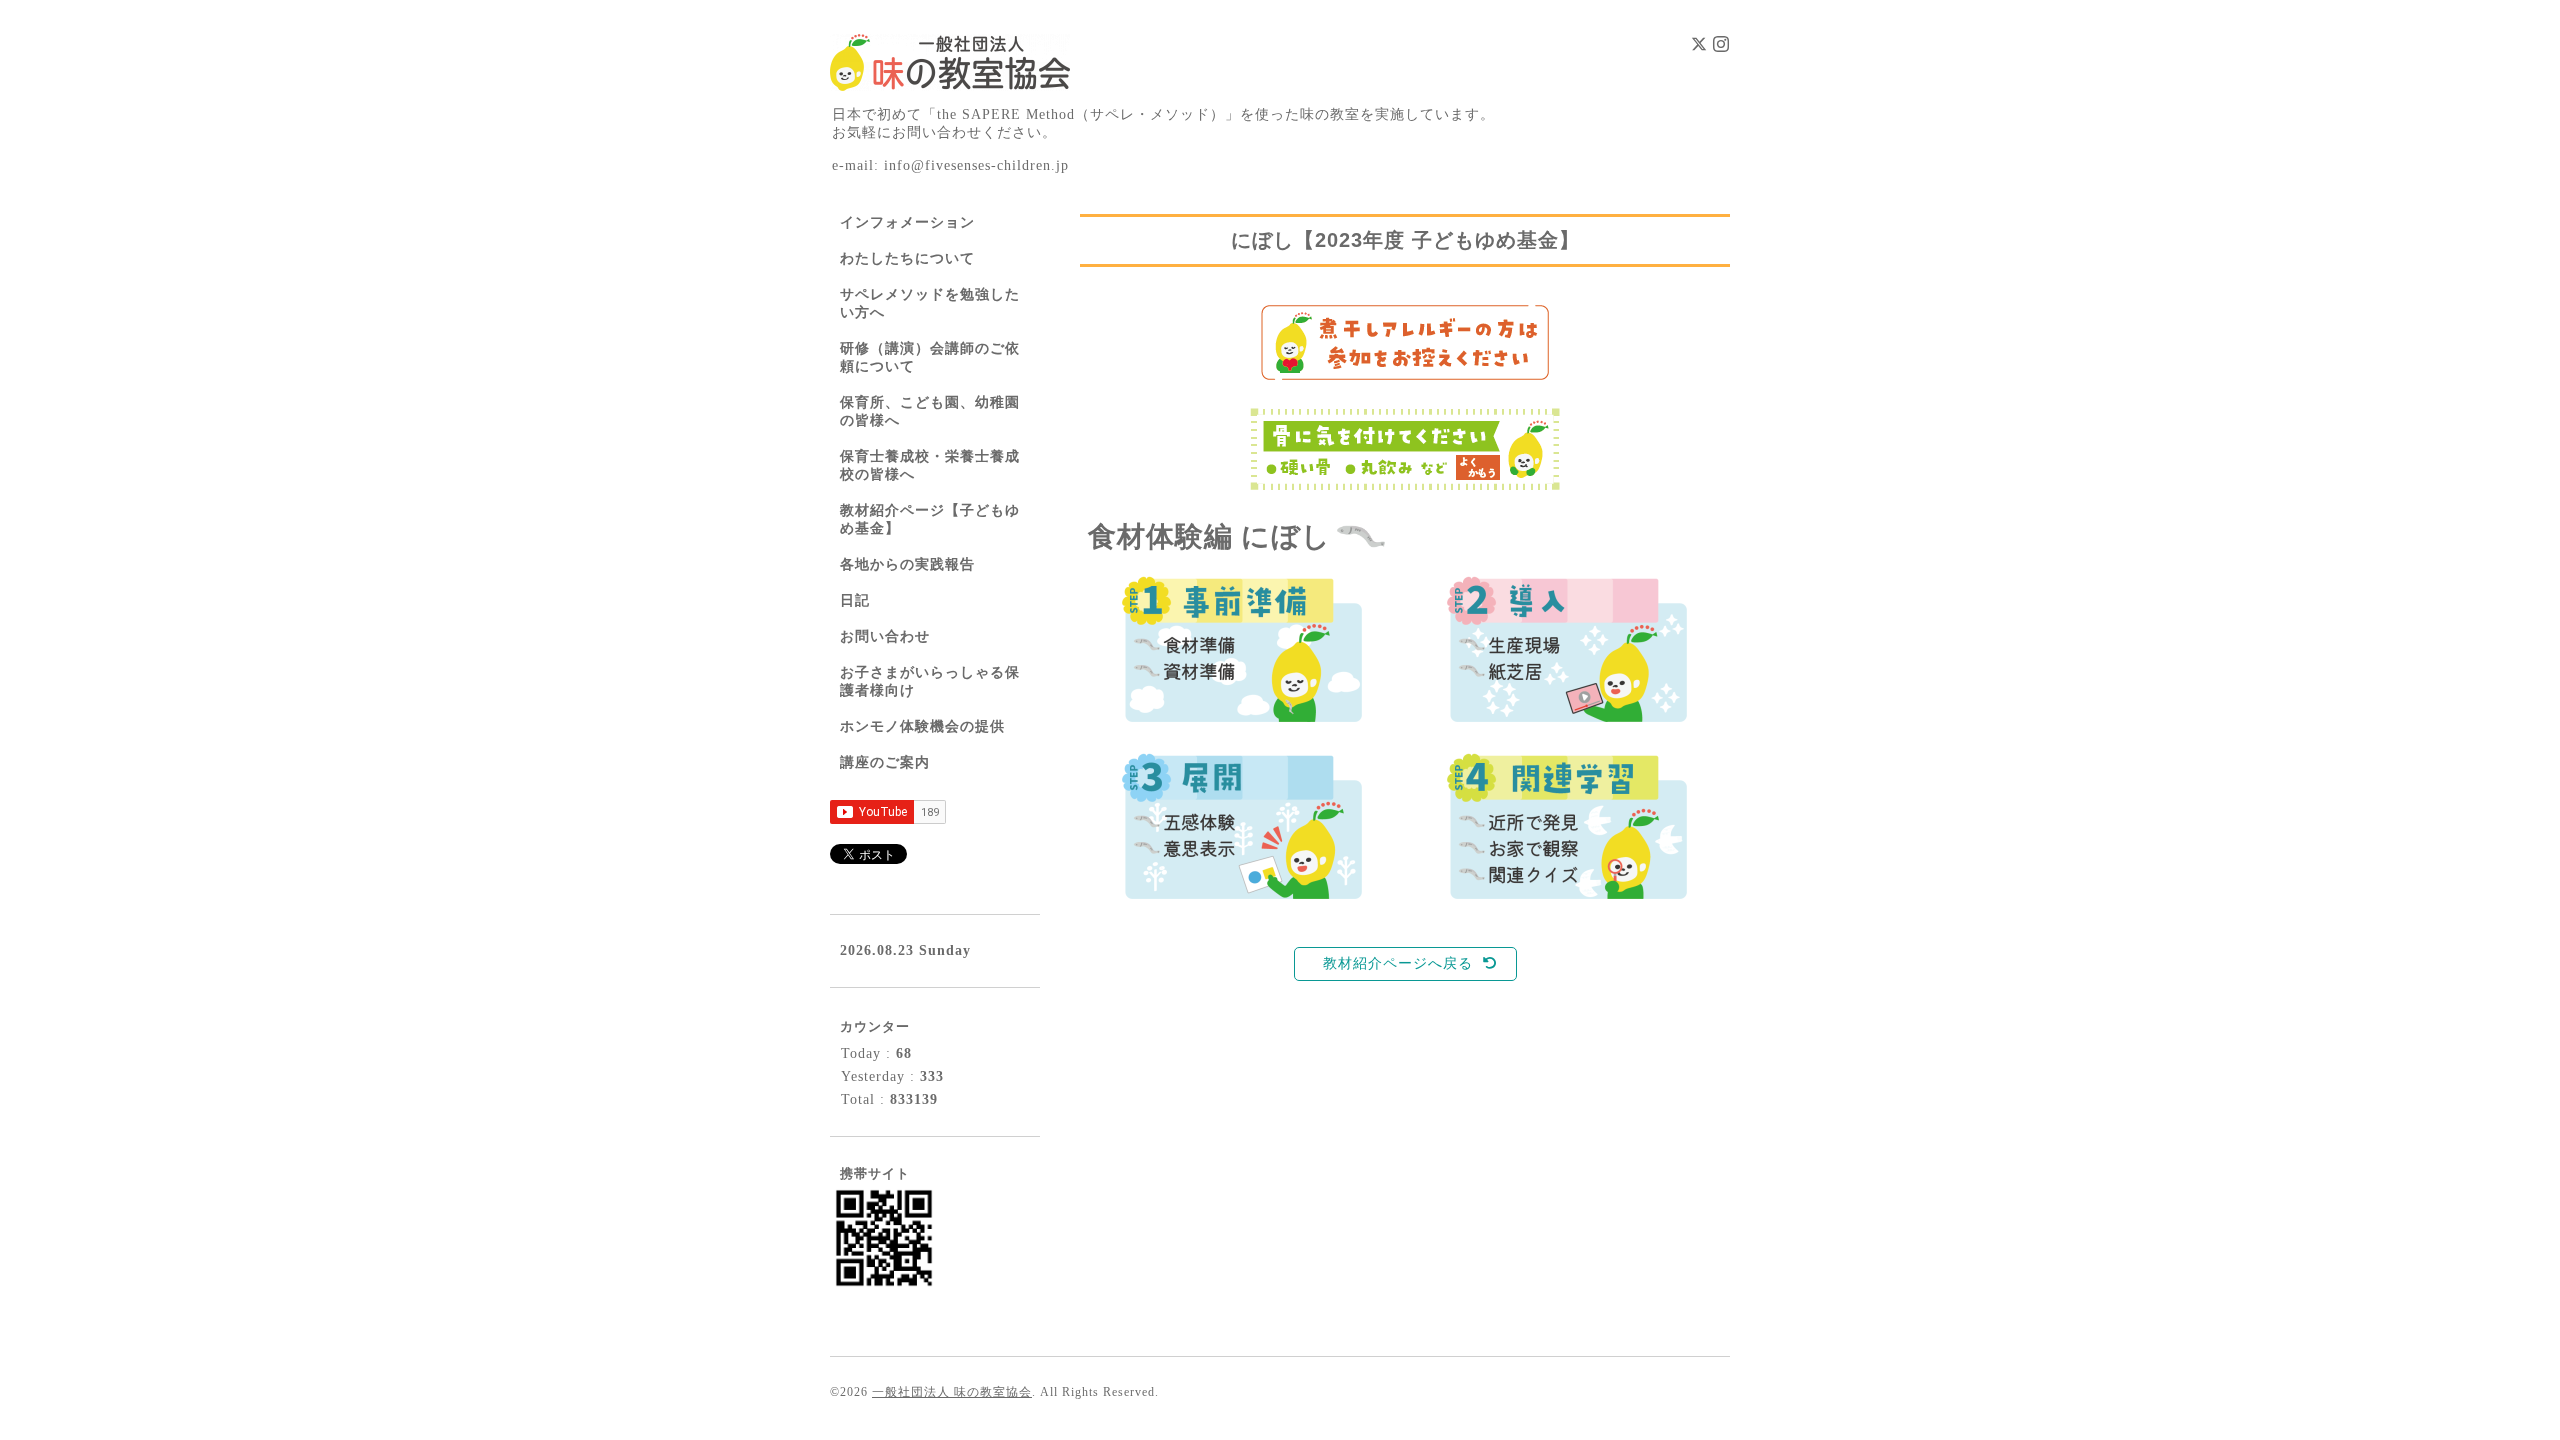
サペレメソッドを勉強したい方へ (930, 303)
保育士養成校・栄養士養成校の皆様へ (930, 465)
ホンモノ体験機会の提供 (922, 726)
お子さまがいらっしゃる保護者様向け (930, 681)
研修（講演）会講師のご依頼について (930, 357)
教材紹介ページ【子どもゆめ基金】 (930, 519)
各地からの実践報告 (907, 564)
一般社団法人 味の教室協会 (952, 1392)
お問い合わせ (885, 636)
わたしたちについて (907, 258)
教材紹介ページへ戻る (1398, 963)
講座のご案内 (885, 762)
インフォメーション (907, 222)
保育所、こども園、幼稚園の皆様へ (930, 411)
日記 (855, 600)
